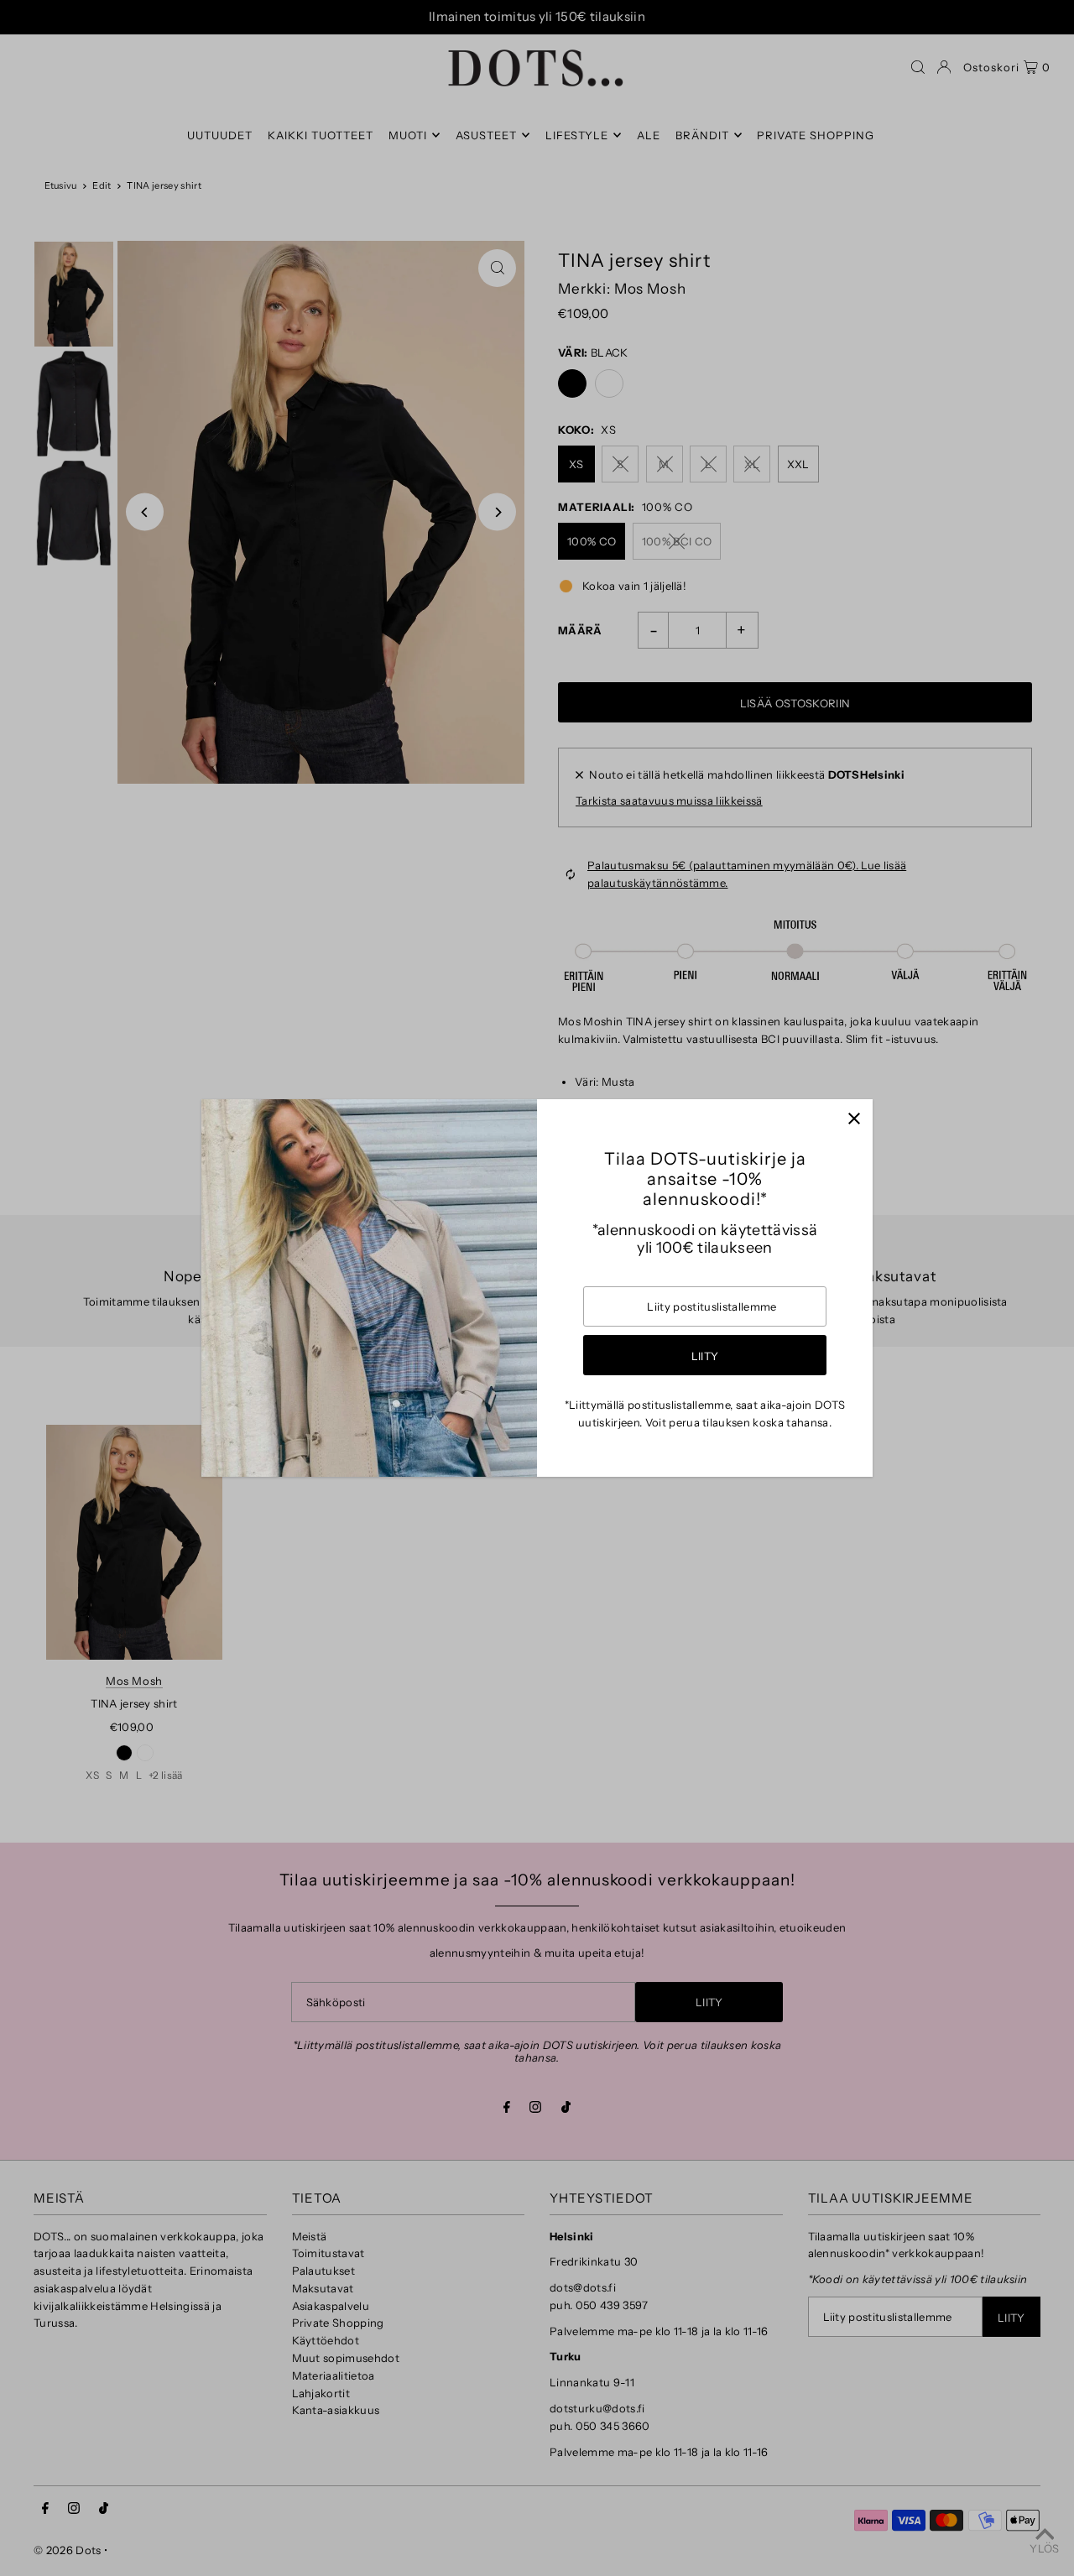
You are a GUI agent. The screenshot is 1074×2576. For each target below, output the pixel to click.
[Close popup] (854, 1118)
